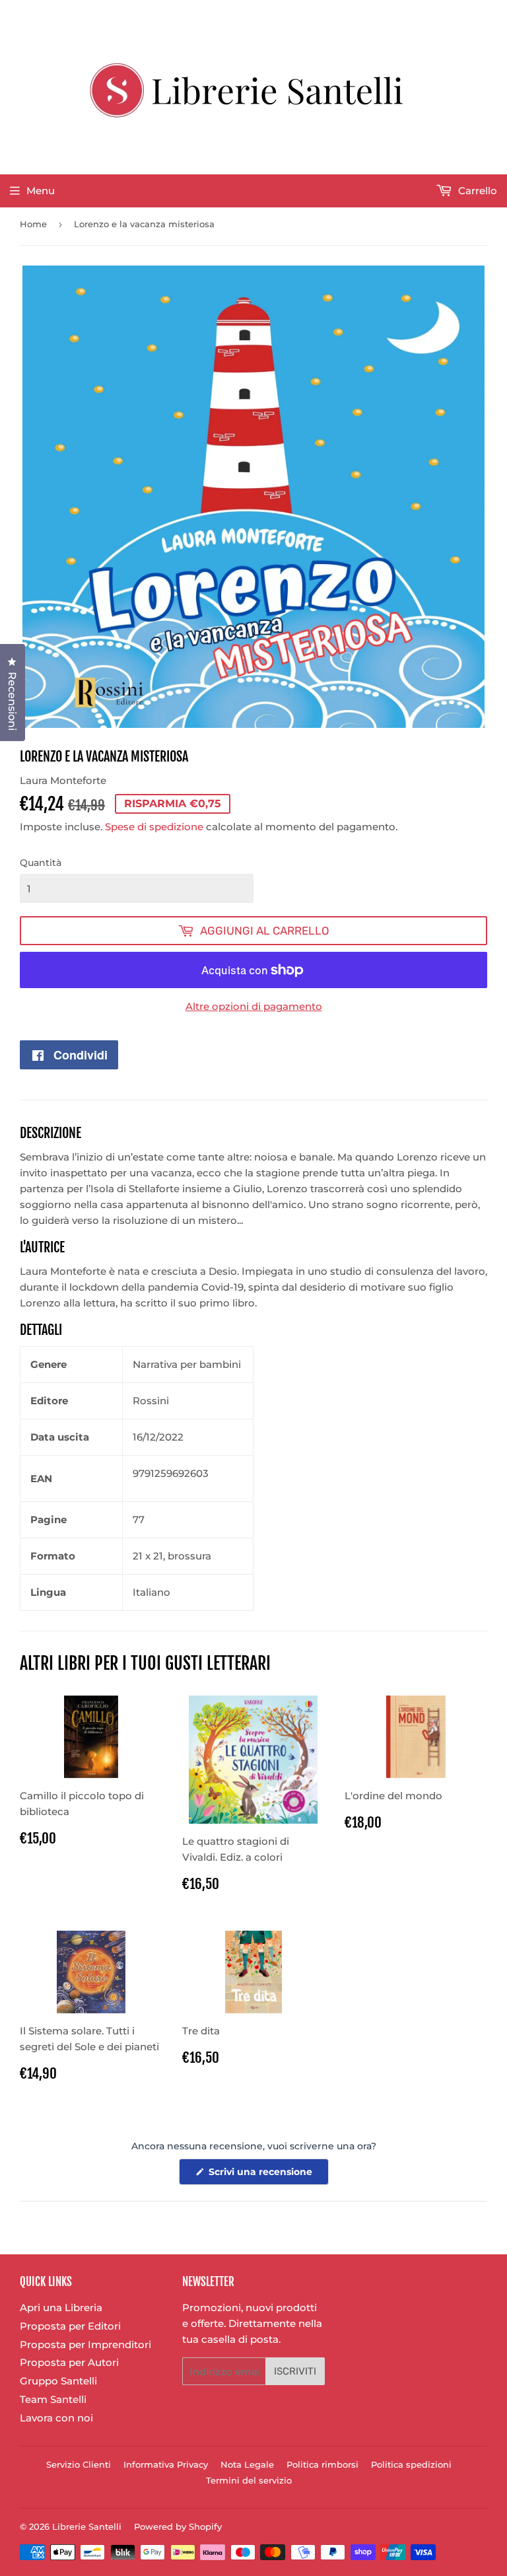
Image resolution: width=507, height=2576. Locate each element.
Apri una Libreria (61, 2308)
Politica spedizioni (411, 2464)
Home (33, 224)
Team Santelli (53, 2399)
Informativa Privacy (166, 2464)
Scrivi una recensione (267, 2175)
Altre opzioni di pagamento (254, 1006)
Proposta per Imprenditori (85, 2344)
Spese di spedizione (154, 827)
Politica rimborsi (322, 2464)
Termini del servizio (249, 2480)
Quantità (41, 863)
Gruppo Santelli (58, 2381)
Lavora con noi (56, 2418)
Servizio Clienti (79, 2464)
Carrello (476, 191)
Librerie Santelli (87, 2526)
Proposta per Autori (69, 2362)
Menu (41, 191)
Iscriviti (295, 2371)
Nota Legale (247, 2464)
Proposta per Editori (70, 2326)
